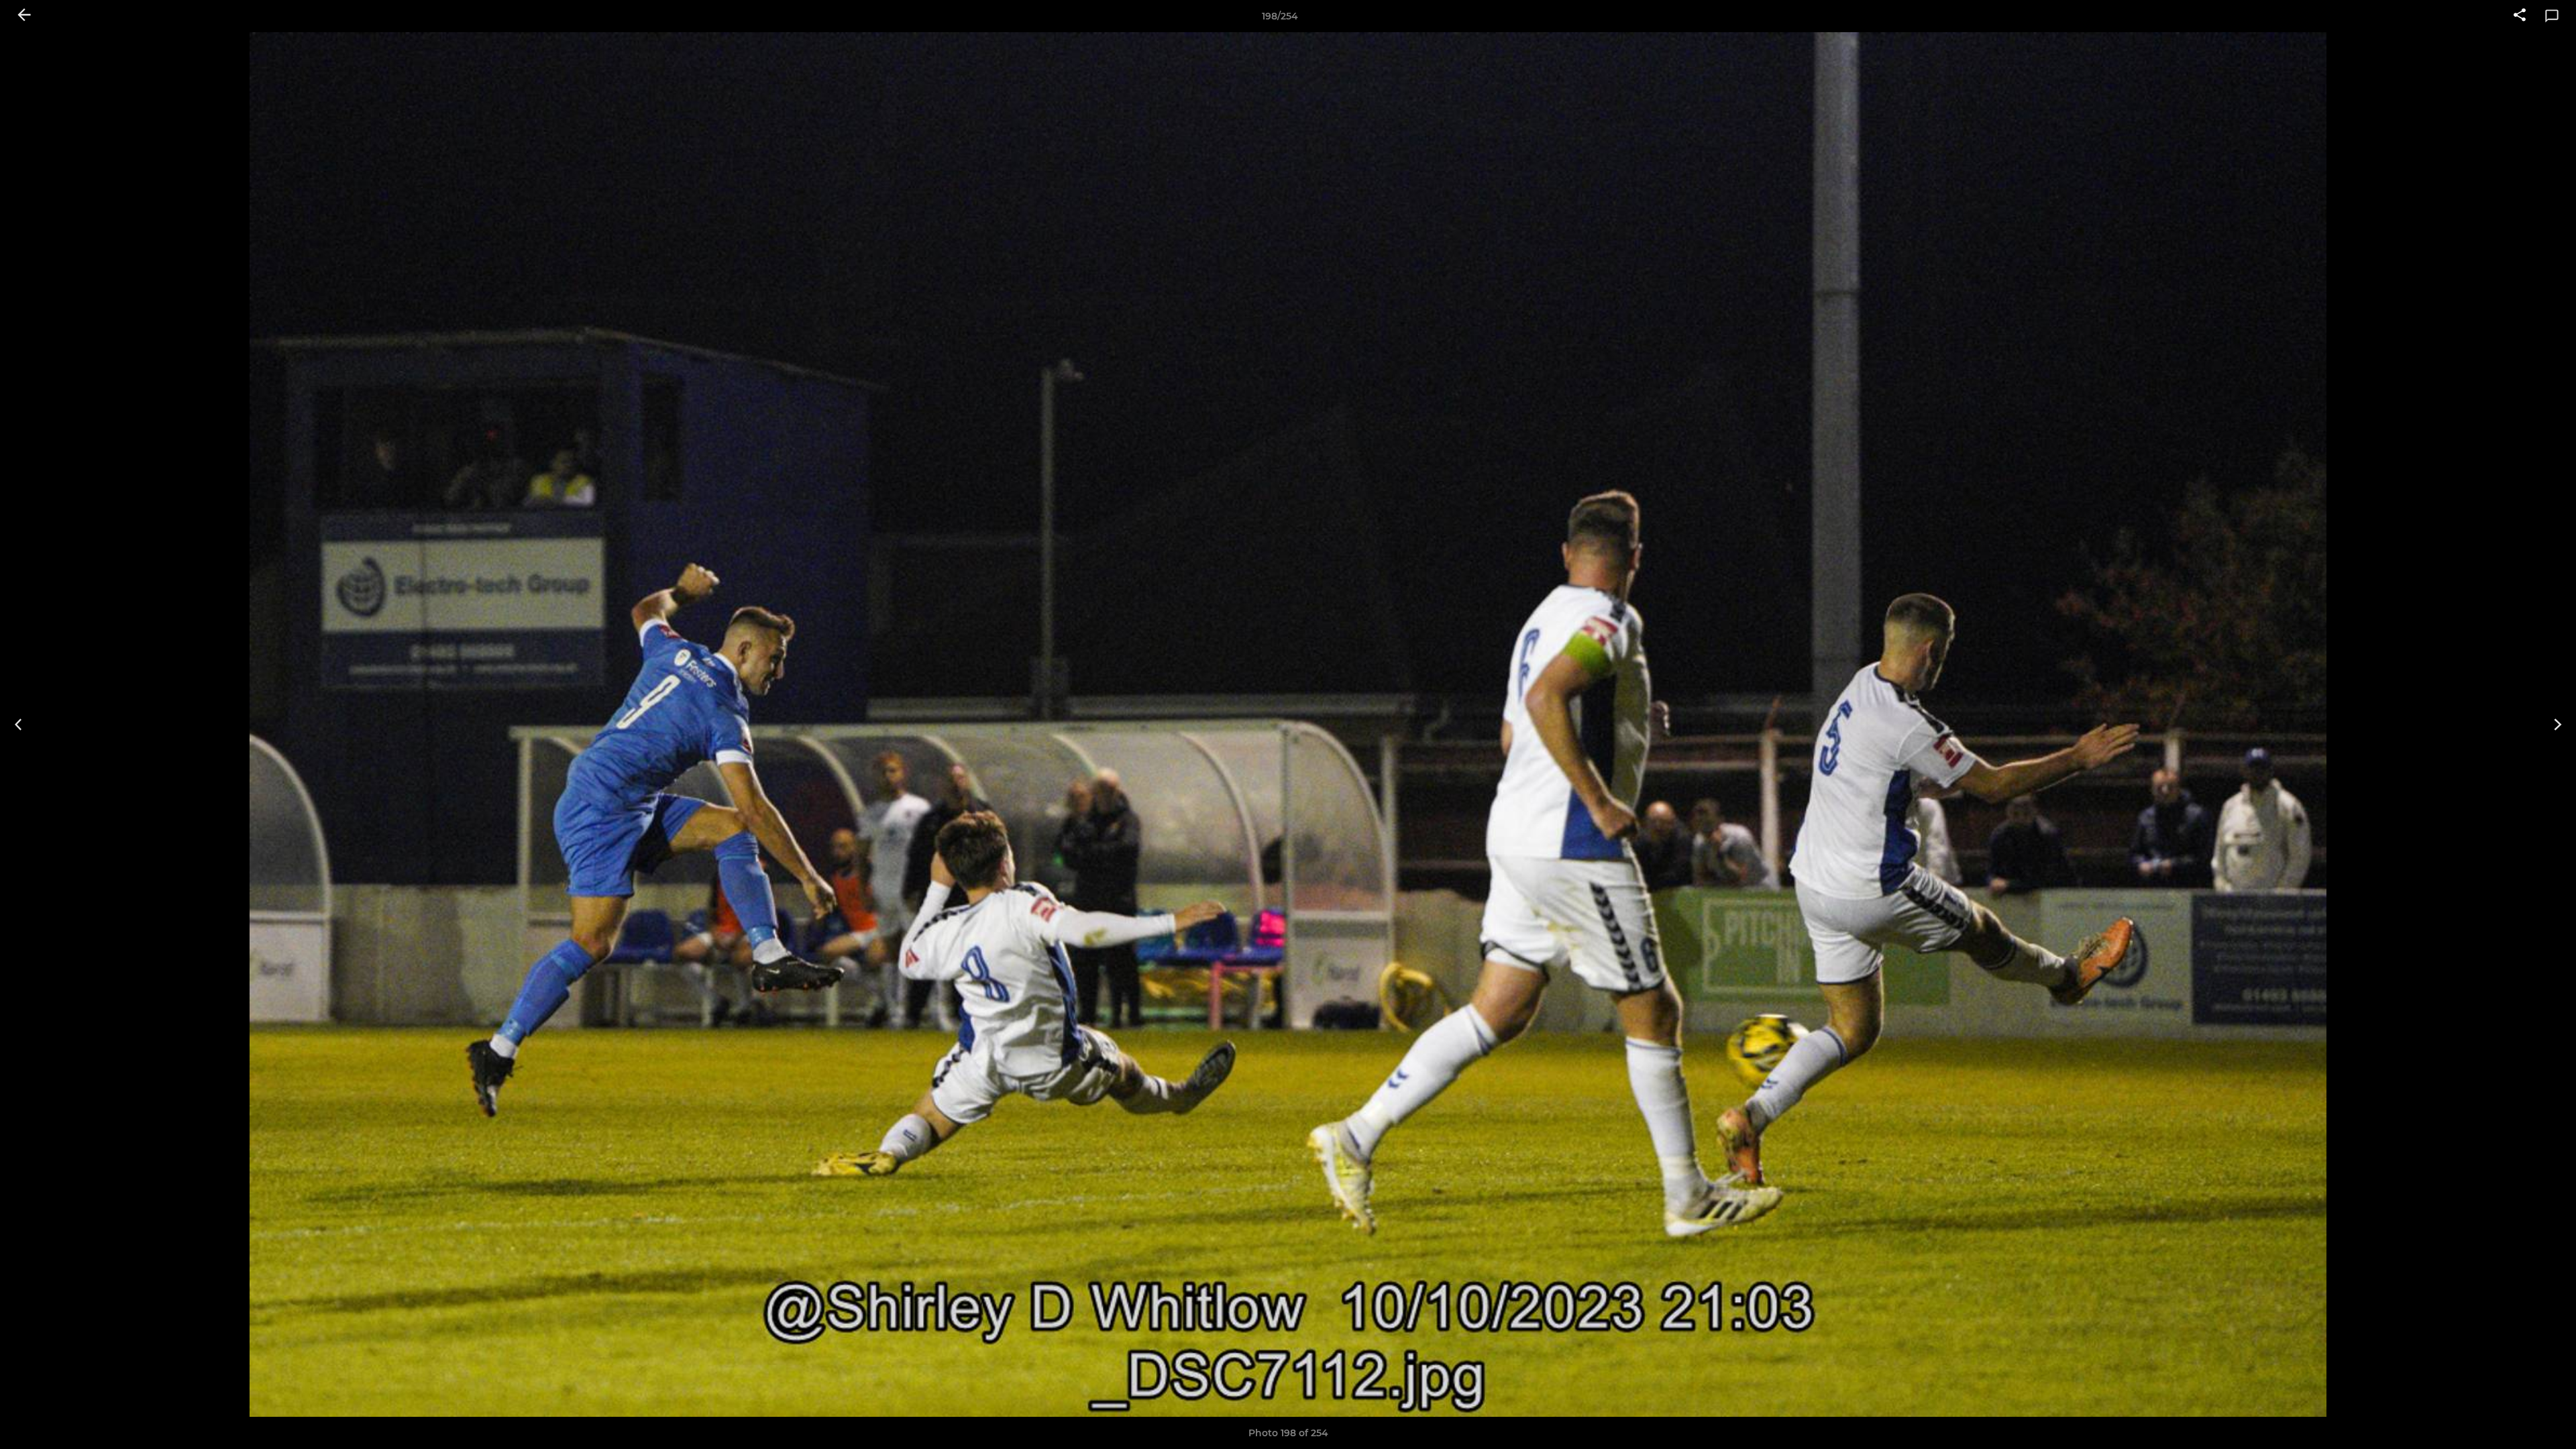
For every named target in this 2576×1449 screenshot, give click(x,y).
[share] (2520, 16)
